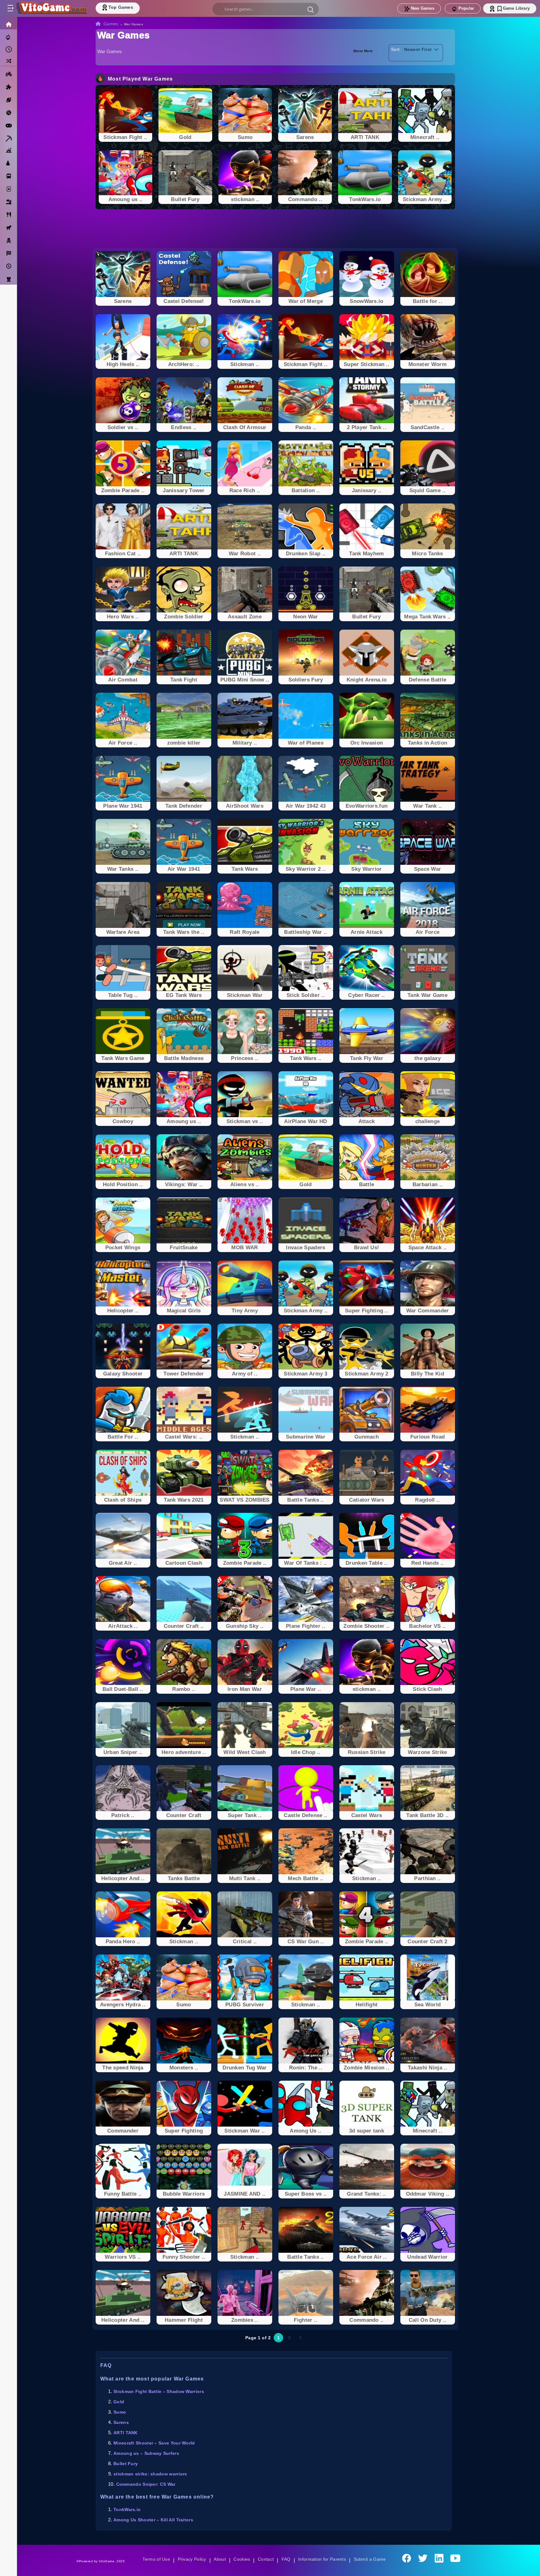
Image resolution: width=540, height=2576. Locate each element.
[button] (311, 9)
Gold (119, 2402)
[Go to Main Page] (51, 8)
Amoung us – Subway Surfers (147, 2453)
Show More (363, 50)
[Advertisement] (275, 229)
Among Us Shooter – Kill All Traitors (154, 2520)
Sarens (121, 2422)
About (219, 2559)
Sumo (120, 2412)
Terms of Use (154, 2559)
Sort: (396, 49)
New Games (423, 8)
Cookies (241, 2559)
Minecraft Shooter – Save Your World (155, 2443)
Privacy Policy (191, 2559)
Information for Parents (323, 2559)
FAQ (286, 2559)
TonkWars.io (127, 2509)
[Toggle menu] (10, 8)
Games (111, 24)
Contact (266, 2559)
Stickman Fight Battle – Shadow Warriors (160, 2391)
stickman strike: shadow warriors (151, 2474)
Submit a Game (372, 2559)
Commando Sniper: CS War (147, 2484)
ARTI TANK (126, 2433)
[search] (266, 9)
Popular (466, 8)
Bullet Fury (126, 2464)
